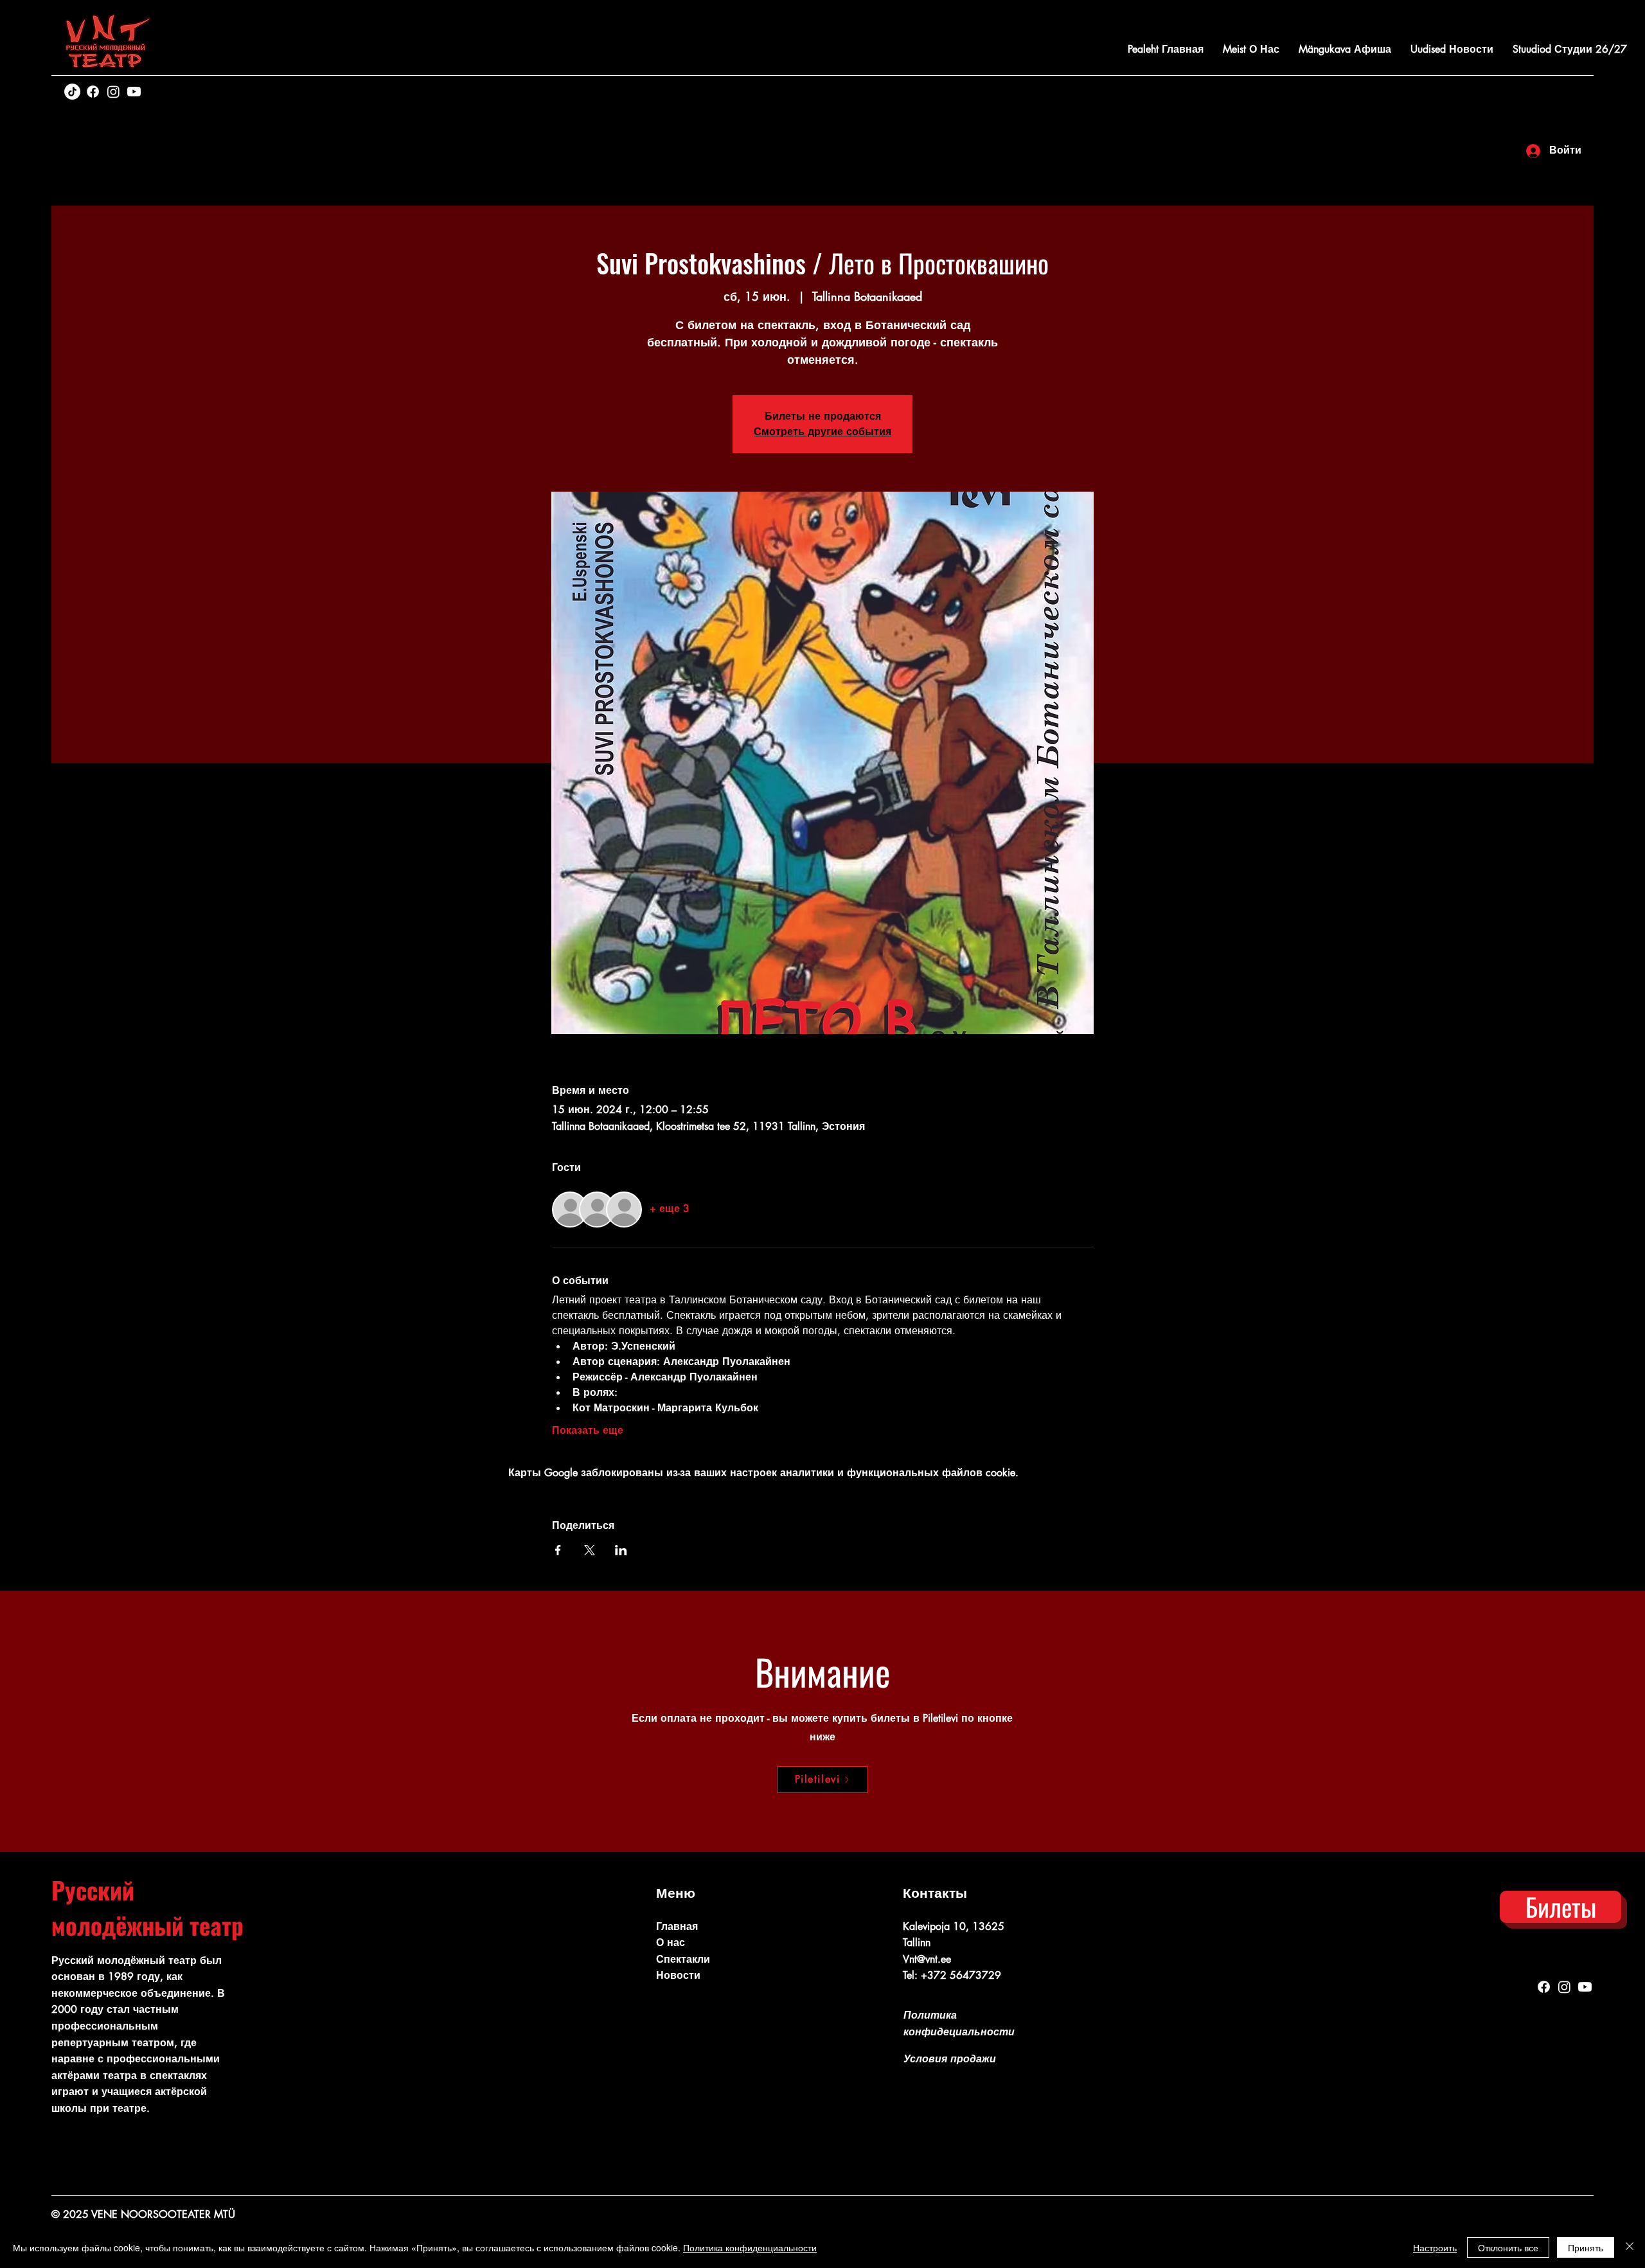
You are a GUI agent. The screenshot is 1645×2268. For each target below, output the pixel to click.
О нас (671, 1942)
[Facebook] (93, 92)
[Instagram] (113, 92)
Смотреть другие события (822, 432)
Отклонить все (1508, 2247)
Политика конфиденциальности (750, 2247)
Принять (1586, 2247)
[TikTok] (72, 92)
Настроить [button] (1435, 2247)
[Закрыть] (1630, 2247)
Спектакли (683, 1959)
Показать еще (588, 1430)
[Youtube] (134, 92)
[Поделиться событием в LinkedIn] (621, 1550)
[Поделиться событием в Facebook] (558, 1550)
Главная (677, 1926)
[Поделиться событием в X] (590, 1550)
